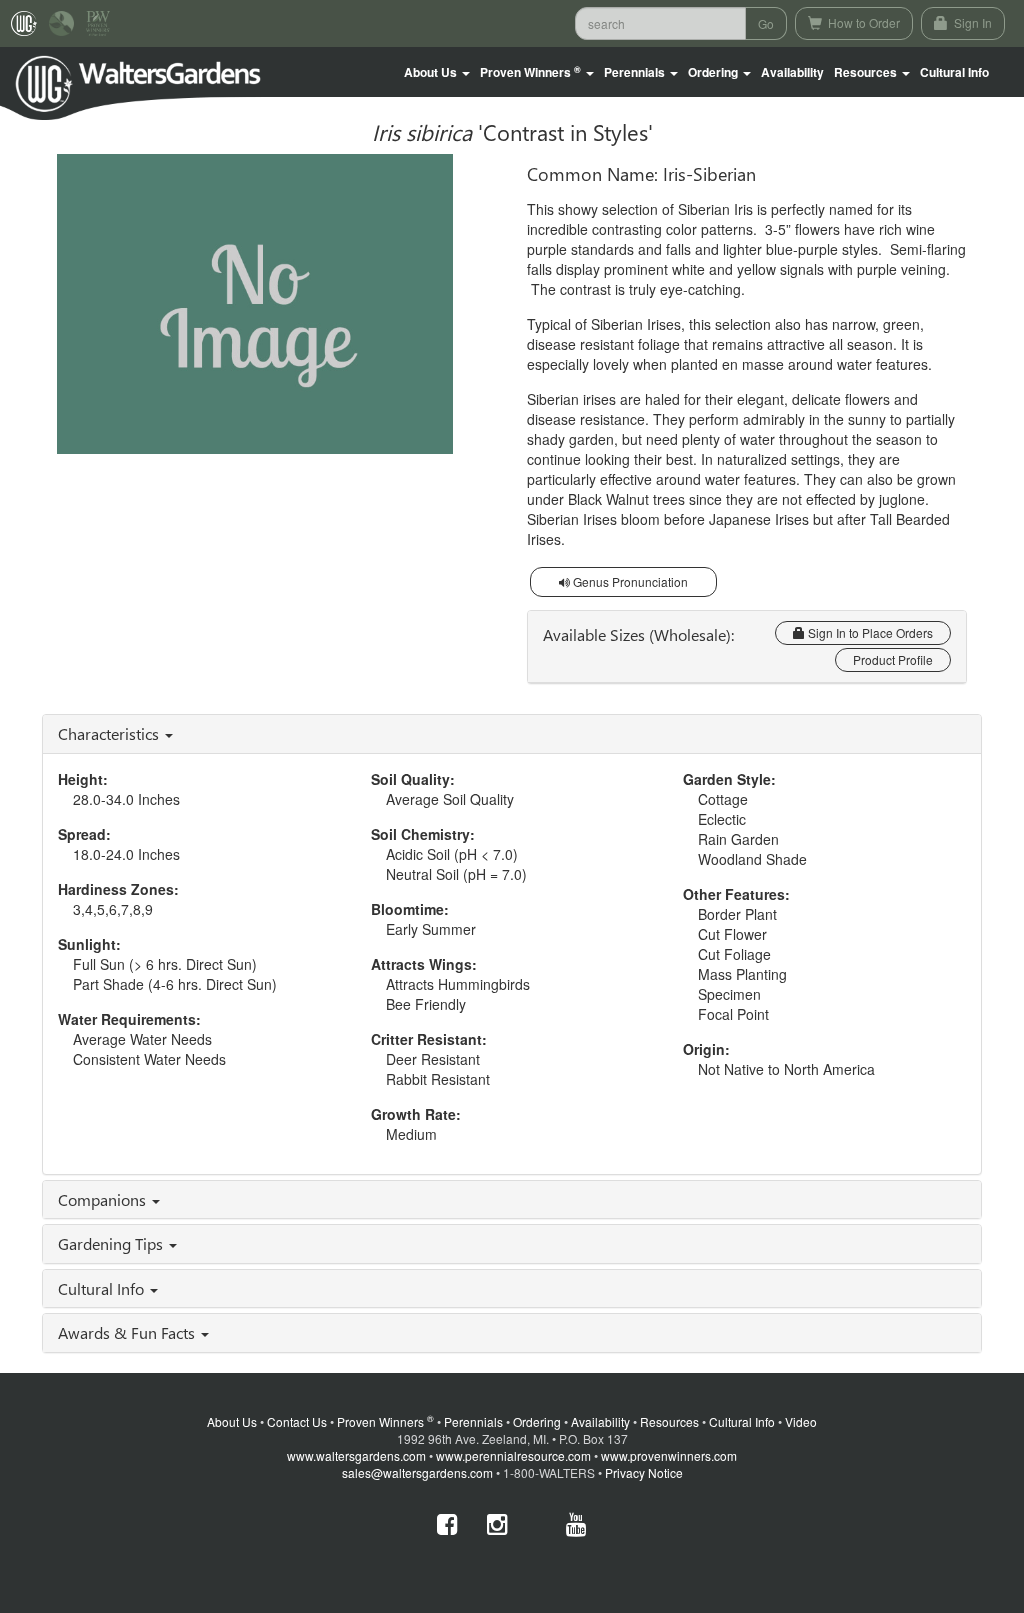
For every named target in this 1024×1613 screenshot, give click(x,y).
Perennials (473, 1421)
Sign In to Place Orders (869, 632)
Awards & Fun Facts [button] (128, 1332)
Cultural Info (954, 72)
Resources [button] (867, 72)
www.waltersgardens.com (356, 1455)
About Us (232, 1421)
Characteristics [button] (110, 733)
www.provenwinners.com (669, 1455)
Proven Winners (385, 1421)
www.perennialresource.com (513, 1455)
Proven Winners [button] (530, 72)
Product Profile (893, 659)
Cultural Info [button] (103, 1288)
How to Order (862, 22)
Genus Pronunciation (629, 581)
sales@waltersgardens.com (417, 1472)
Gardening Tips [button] (112, 1243)
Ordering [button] (714, 72)
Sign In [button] (971, 22)
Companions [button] (104, 1199)
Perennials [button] (636, 72)
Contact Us (297, 1421)
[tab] (512, 734)
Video (801, 1421)
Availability (792, 72)
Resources (669, 1421)
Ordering (537, 1421)
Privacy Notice (644, 1472)
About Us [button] (432, 72)
